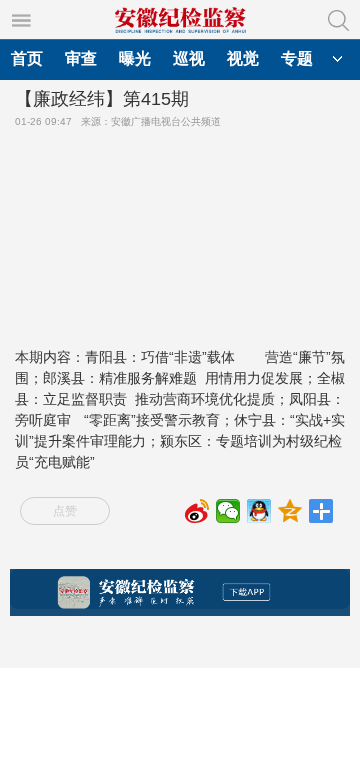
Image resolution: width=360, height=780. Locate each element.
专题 (297, 58)
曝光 (135, 58)
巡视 (189, 58)
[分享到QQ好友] (259, 511)
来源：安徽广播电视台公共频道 (154, 121)
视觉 (243, 58)
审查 (81, 58)
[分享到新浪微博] (197, 511)
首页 (27, 58)
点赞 (65, 511)
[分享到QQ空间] (290, 511)
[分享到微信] (228, 511)
